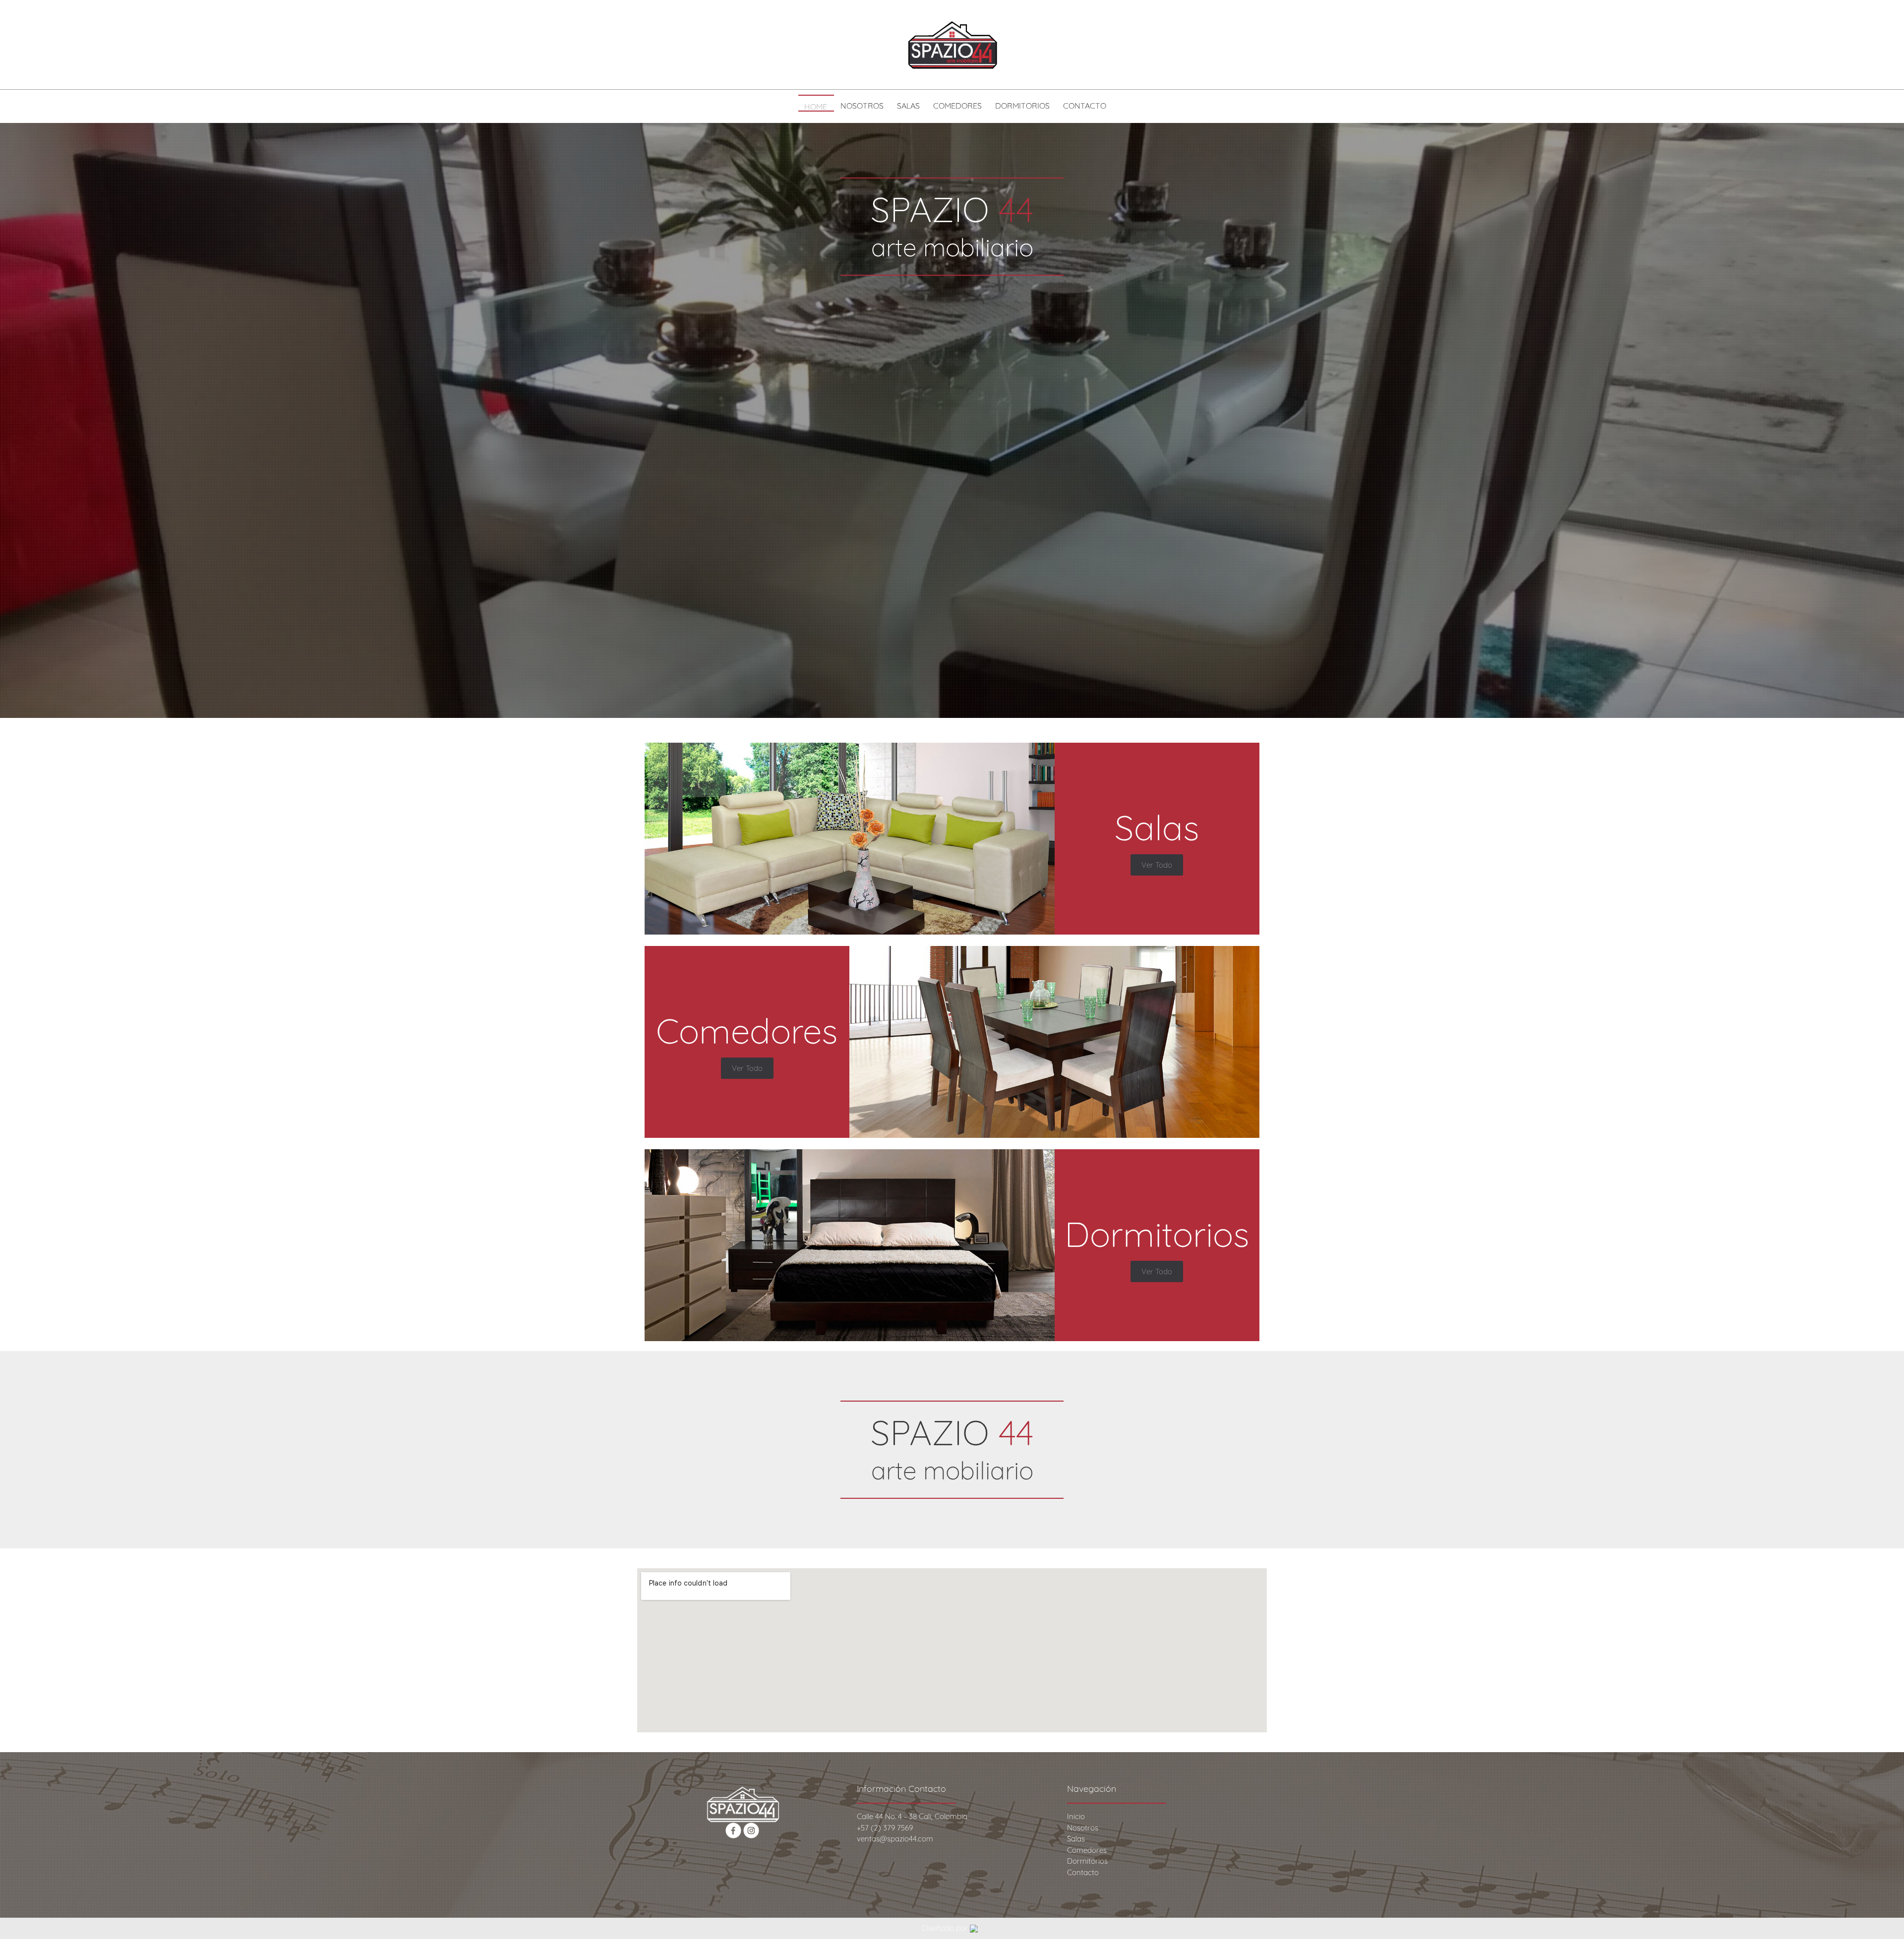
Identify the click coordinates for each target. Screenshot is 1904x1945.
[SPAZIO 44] (952, 45)
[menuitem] (816, 108)
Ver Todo (1157, 865)
